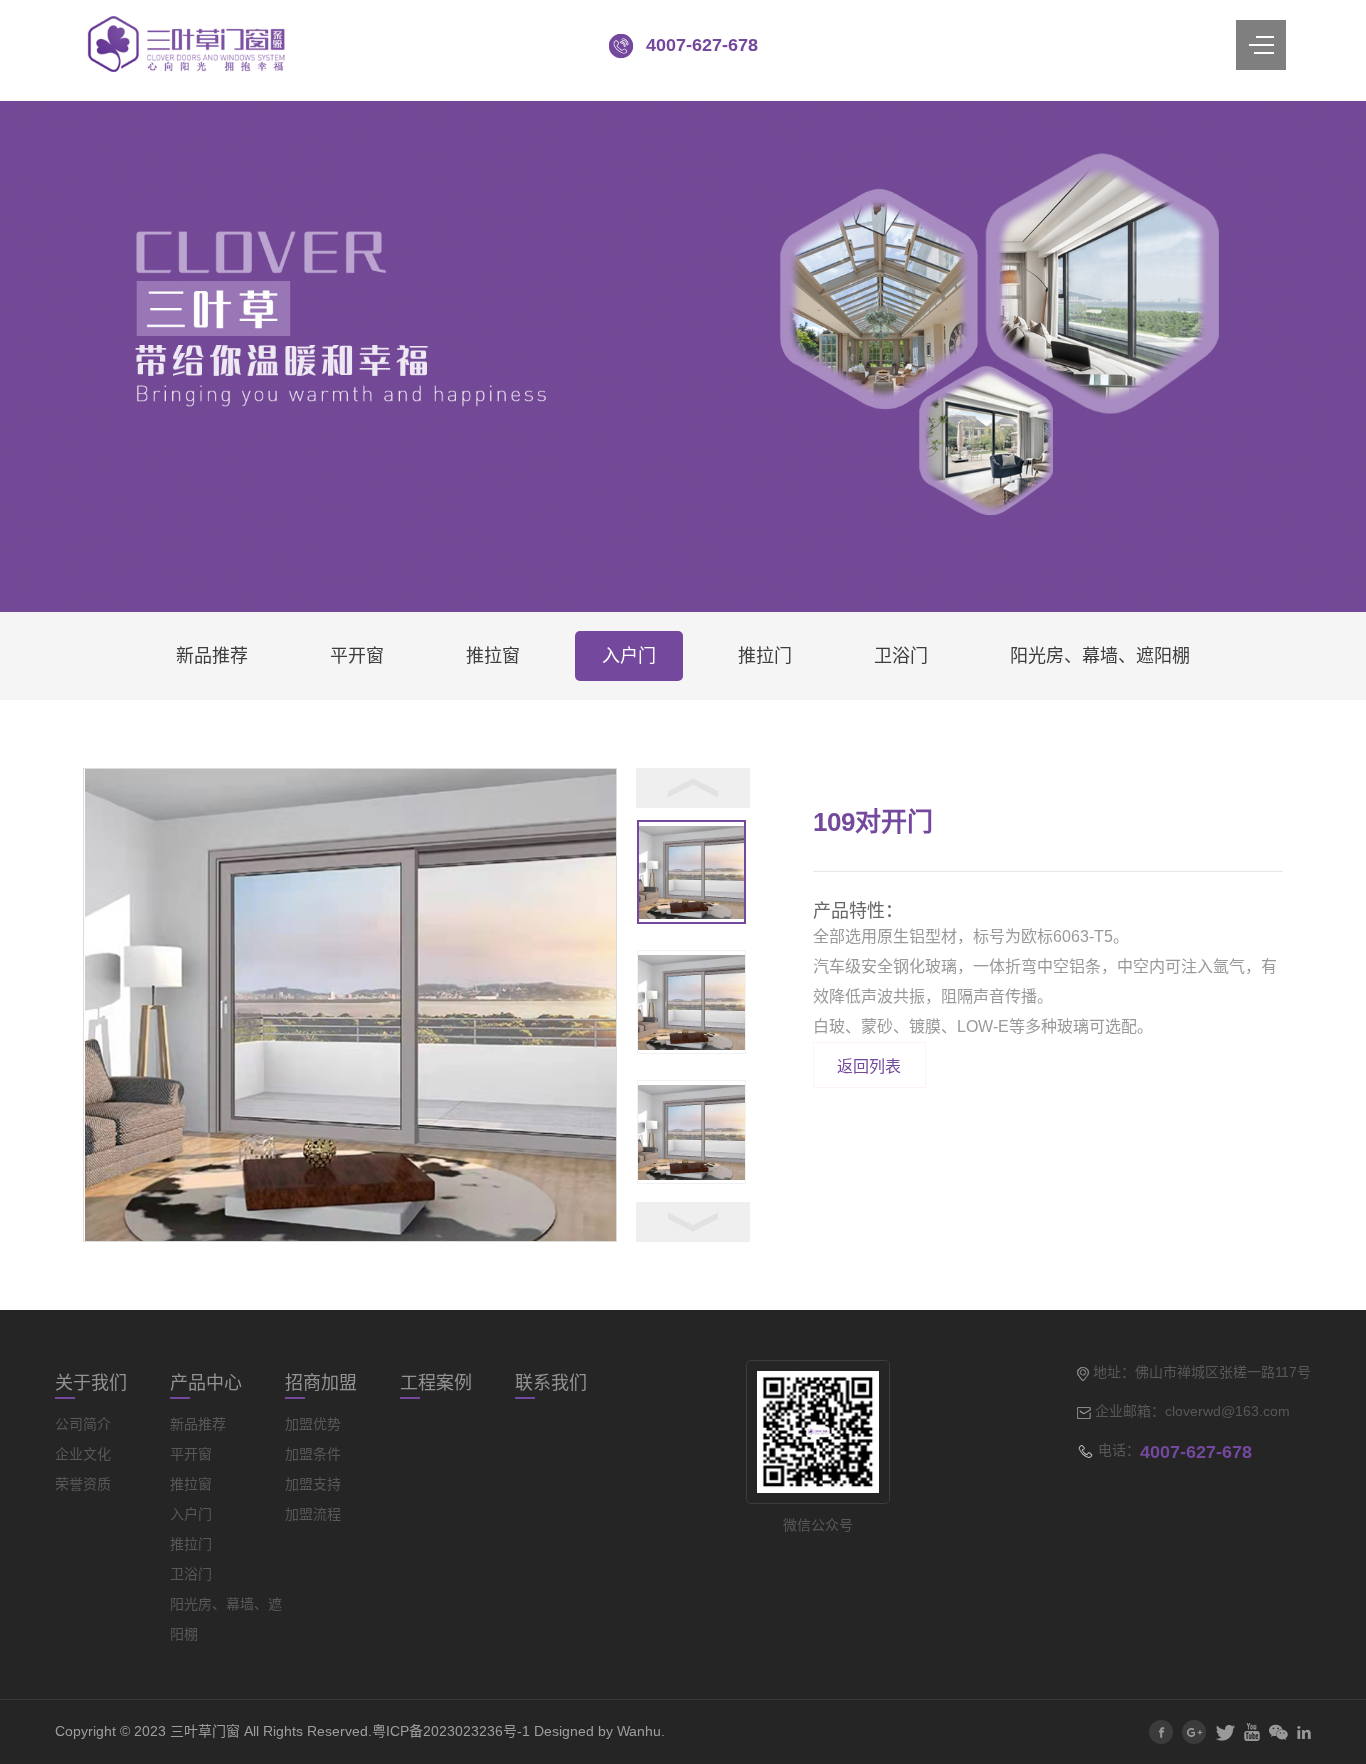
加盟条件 (313, 1454)
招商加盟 (321, 1383)
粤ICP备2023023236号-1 (451, 1731)
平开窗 (357, 656)
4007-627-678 (702, 45)
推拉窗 (493, 656)
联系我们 (551, 1383)
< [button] (693, 788)
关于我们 (91, 1383)
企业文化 (83, 1454)
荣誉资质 (83, 1484)
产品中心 (206, 1383)
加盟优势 (313, 1424)
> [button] (693, 1222)
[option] (350, 1005)
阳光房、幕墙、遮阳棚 (1100, 656)
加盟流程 (313, 1514)
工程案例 (436, 1383)
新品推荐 (212, 656)
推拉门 (765, 656)
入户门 (629, 656)
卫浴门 (901, 656)
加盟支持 (313, 1484)
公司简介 (83, 1424)
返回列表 (869, 1066)
